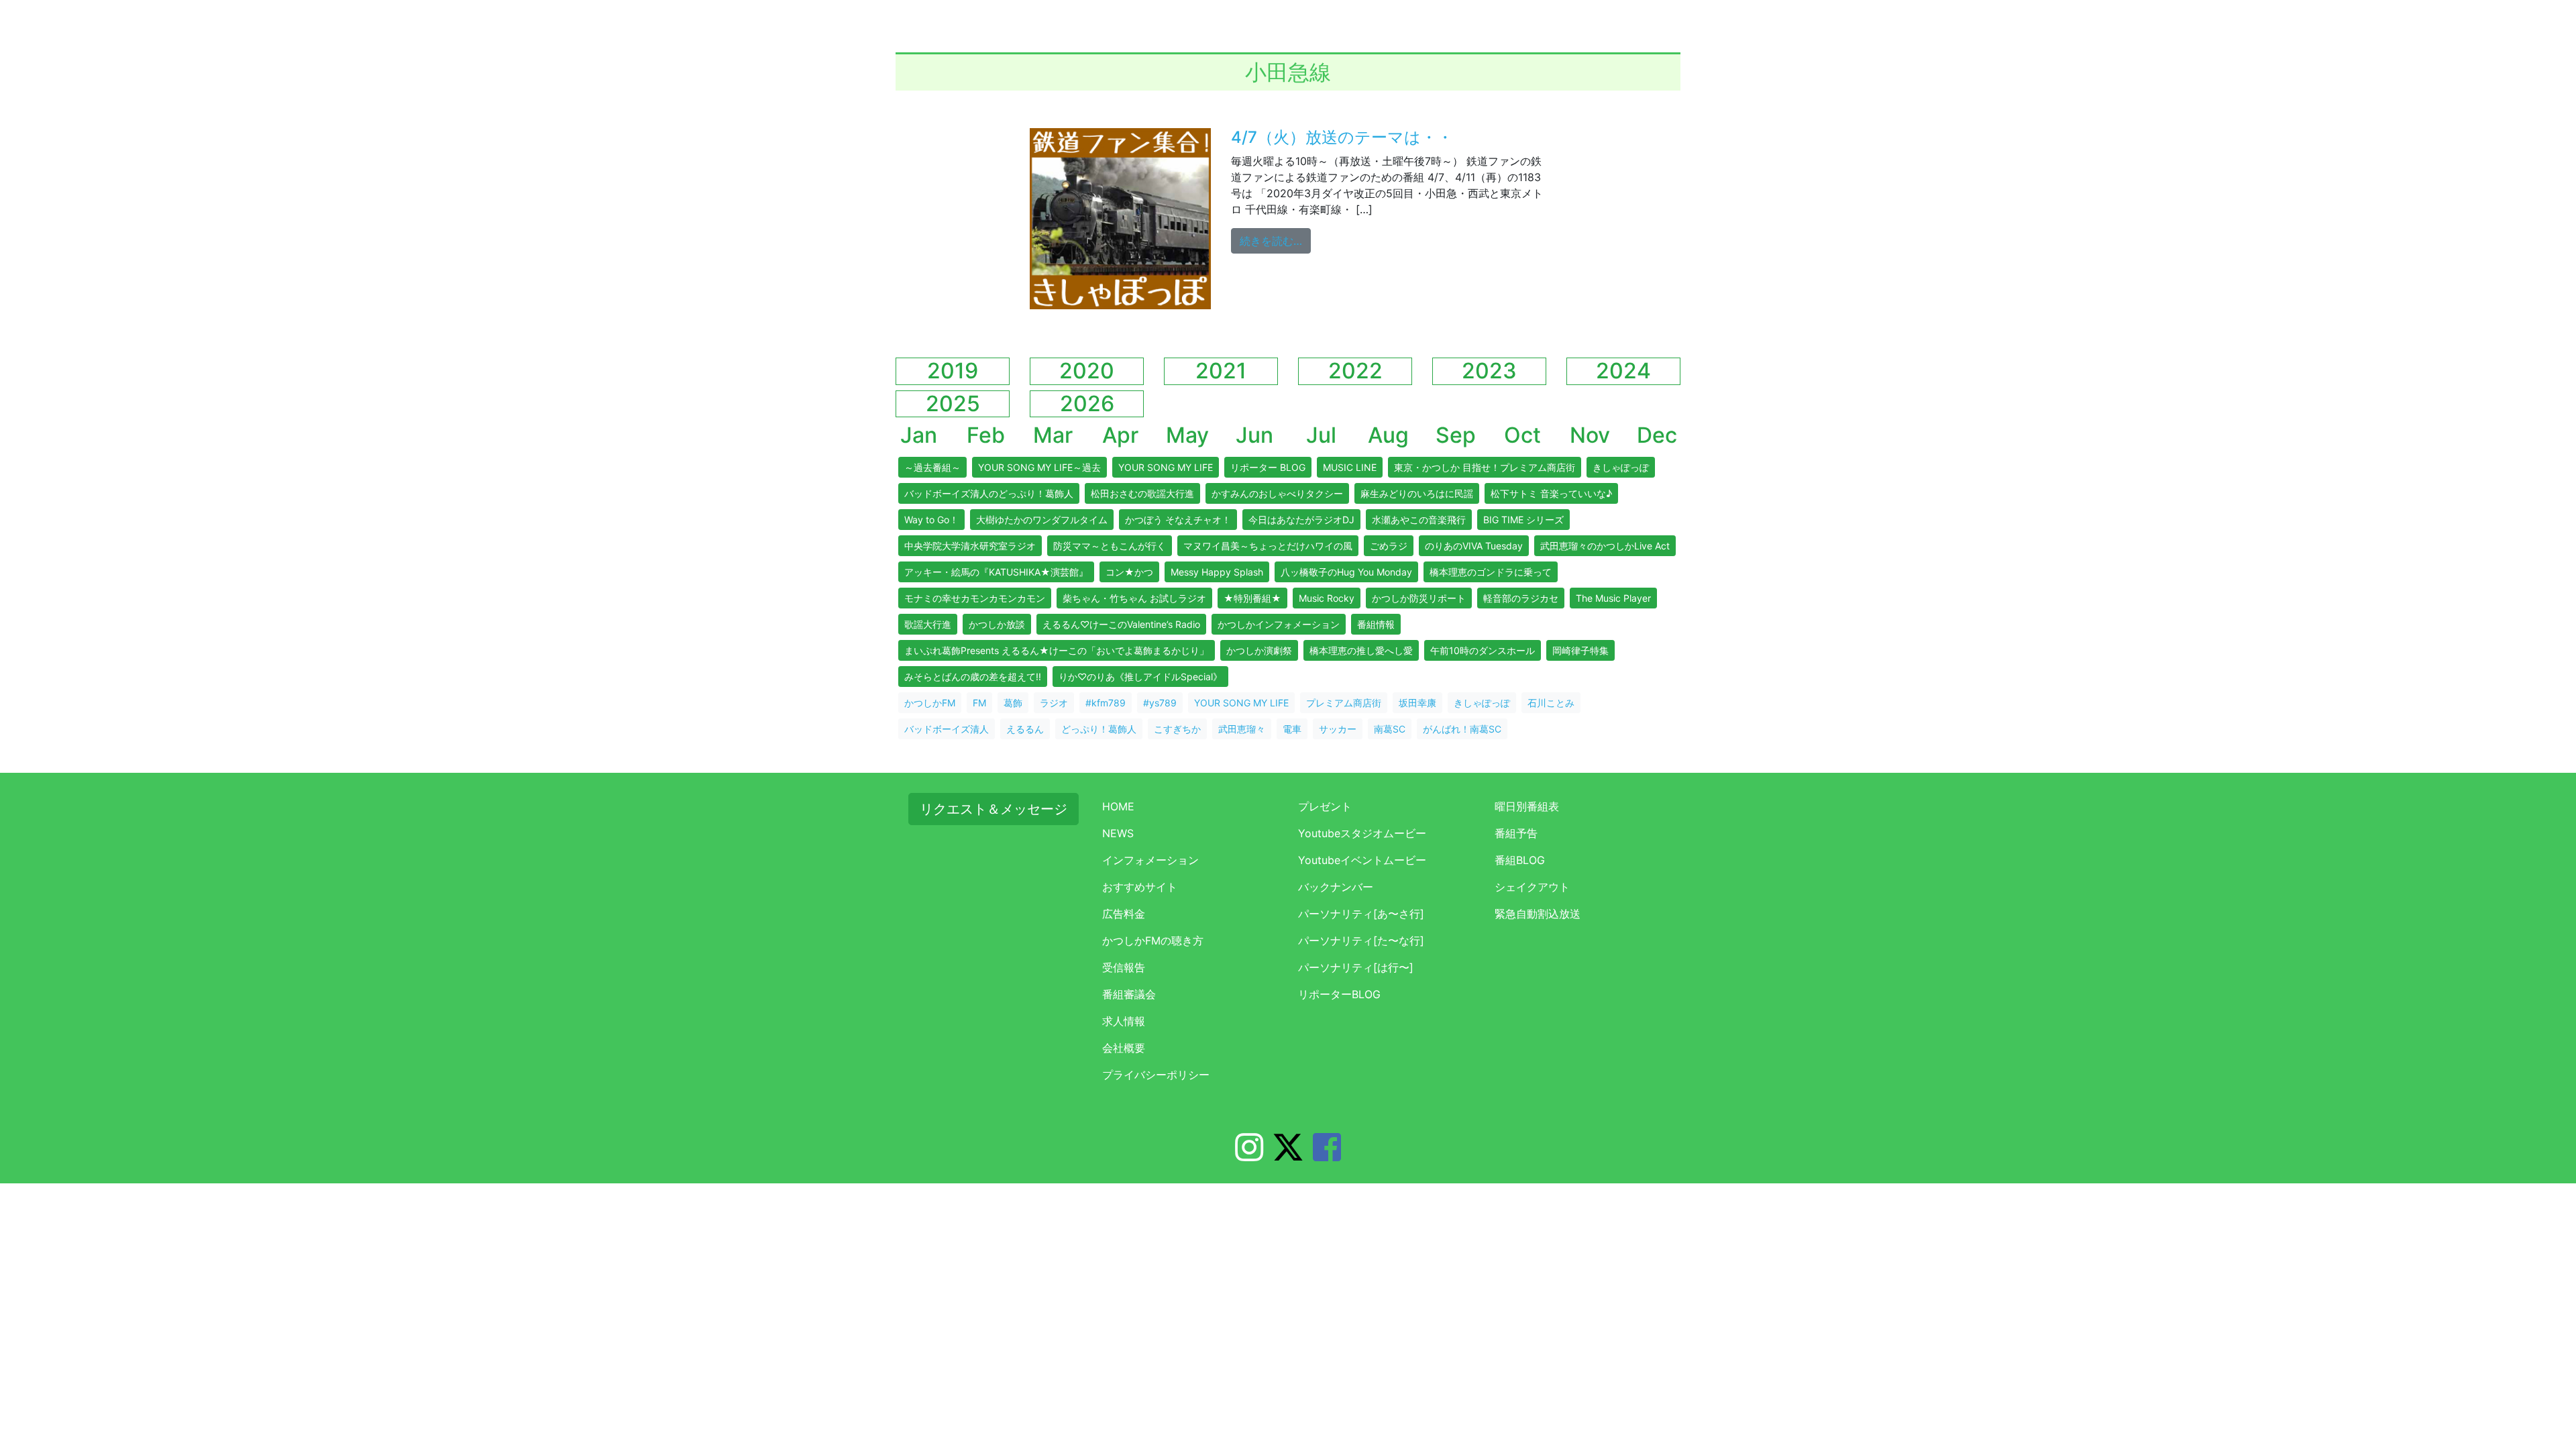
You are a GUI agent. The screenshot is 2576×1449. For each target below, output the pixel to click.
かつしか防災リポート (1419, 598)
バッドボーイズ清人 (947, 729)
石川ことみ (1551, 703)
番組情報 (1376, 624)
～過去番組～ (932, 467)
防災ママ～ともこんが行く (1110, 546)
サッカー (1338, 729)
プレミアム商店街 (1344, 703)
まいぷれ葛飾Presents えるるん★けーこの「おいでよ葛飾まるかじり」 (1057, 650)
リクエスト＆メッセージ (994, 809)
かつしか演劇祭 (1259, 650)
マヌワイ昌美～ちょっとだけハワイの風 (1268, 546)
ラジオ (1054, 703)
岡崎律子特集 (1580, 650)
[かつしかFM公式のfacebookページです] (1327, 1155)
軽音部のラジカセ (1521, 598)
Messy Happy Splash (1217, 572)
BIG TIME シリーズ (1523, 520)
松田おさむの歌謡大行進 (1142, 493)
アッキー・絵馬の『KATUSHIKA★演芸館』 (996, 572)
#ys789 (1160, 703)
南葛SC (1390, 729)
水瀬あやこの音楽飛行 (1419, 520)
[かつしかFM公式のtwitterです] (1288, 1155)
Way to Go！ (931, 520)
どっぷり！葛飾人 (1099, 729)
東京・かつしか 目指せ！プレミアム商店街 (1485, 467)
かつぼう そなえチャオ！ (1178, 520)
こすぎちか (1177, 729)
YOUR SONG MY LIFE (1166, 467)
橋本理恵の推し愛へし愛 (1361, 650)
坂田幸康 (1417, 703)
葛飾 (1013, 703)
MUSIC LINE (1350, 467)
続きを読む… (1275, 240)
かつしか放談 (997, 624)
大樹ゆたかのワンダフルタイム (1042, 520)
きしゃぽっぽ (1621, 467)
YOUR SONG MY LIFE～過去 (1039, 467)
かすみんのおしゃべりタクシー (1277, 493)
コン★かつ (1129, 572)
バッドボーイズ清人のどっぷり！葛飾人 (989, 493)
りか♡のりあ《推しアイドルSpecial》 (1140, 677)
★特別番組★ (1252, 598)
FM (979, 703)
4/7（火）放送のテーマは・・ (1342, 137)
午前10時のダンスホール (1483, 650)
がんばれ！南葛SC (1462, 729)
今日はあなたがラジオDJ (1301, 520)
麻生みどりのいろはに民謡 (1417, 493)
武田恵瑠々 (1242, 729)
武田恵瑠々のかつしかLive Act (1605, 546)
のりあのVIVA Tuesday (1474, 546)
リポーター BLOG (1268, 467)
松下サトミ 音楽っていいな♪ (1551, 493)
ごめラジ (1389, 546)
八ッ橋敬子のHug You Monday (1346, 572)
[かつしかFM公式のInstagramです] (1249, 1155)
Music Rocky (1327, 598)
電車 (1292, 729)
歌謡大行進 (928, 624)
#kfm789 (1106, 703)
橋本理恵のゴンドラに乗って (1491, 572)
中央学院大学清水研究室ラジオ (970, 546)
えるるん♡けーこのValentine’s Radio (1121, 624)
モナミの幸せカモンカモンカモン (975, 598)
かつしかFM (930, 703)
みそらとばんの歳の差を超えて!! (973, 677)
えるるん (1025, 729)
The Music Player (1613, 598)
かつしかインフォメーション (1279, 624)
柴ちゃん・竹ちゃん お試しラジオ (1134, 598)
